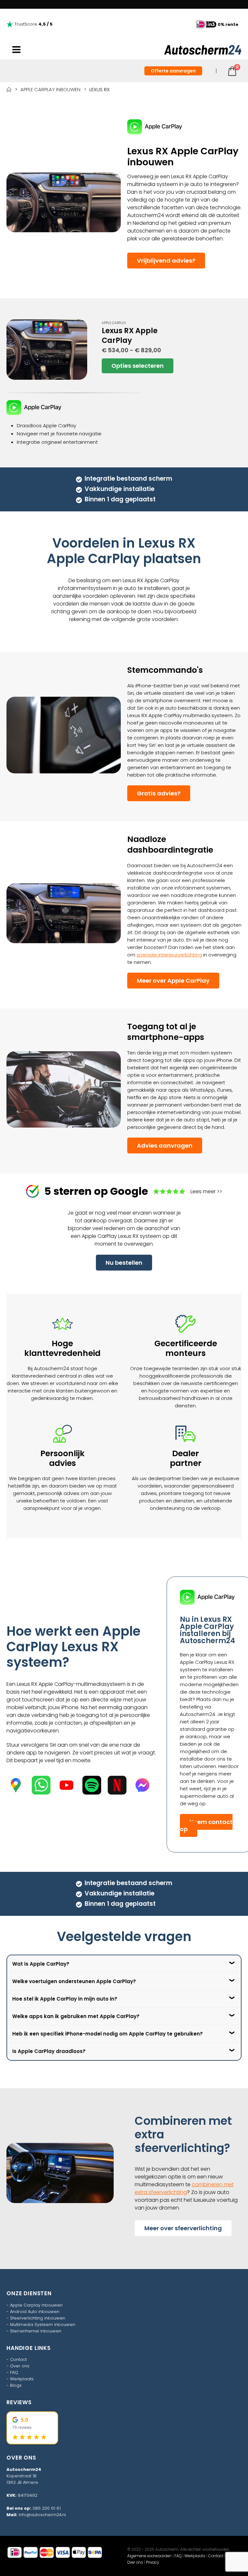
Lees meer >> (206, 1191)
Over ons (20, 2366)
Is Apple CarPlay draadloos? (49, 2051)
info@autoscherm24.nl (42, 2515)
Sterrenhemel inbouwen (36, 2331)
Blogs (16, 2385)
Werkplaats (22, 2379)
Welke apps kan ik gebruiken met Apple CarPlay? (76, 2016)
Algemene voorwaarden (149, 2556)
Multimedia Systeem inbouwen (43, 2325)
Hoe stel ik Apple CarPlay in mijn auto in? (65, 1999)
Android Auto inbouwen (35, 2312)
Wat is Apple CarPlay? (41, 1964)
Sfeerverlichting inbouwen (38, 2318)
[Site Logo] (203, 50)
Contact (18, 2359)
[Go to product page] (47, 350)
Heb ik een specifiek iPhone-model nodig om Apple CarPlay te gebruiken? (108, 2034)
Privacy (152, 2562)
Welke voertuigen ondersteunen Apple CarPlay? (74, 1981)
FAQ (14, 2372)
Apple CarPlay (114, 323)
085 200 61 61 (47, 2508)
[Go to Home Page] (9, 89)
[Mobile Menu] (16, 50)
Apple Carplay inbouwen (36, 2305)
